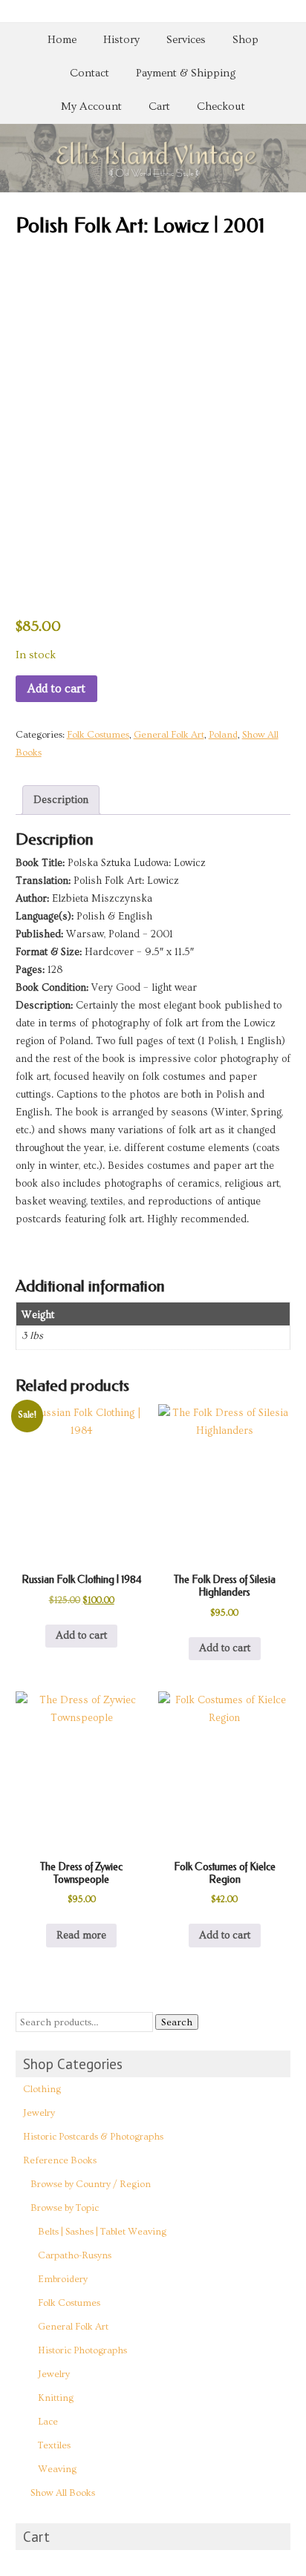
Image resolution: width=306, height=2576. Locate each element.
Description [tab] (61, 800)
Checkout (221, 106)
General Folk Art (169, 735)
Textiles (54, 2445)
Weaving (57, 2469)
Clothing (42, 2089)
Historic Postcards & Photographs (93, 2137)
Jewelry (39, 2113)
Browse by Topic (65, 2208)
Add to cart (56, 689)
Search (177, 2022)
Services (186, 40)
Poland (223, 735)
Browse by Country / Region (91, 2184)
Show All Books (63, 2493)
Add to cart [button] (81, 1636)
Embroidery (63, 2279)
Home (62, 40)
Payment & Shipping (186, 73)
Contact (89, 73)
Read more (81, 1936)
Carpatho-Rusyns (75, 2255)
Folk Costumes (98, 735)
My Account (91, 106)
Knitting (56, 2398)
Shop (245, 40)
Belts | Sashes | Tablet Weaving (102, 2232)
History (121, 40)
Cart (159, 106)
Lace (48, 2422)
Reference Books (60, 2160)
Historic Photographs (82, 2350)
